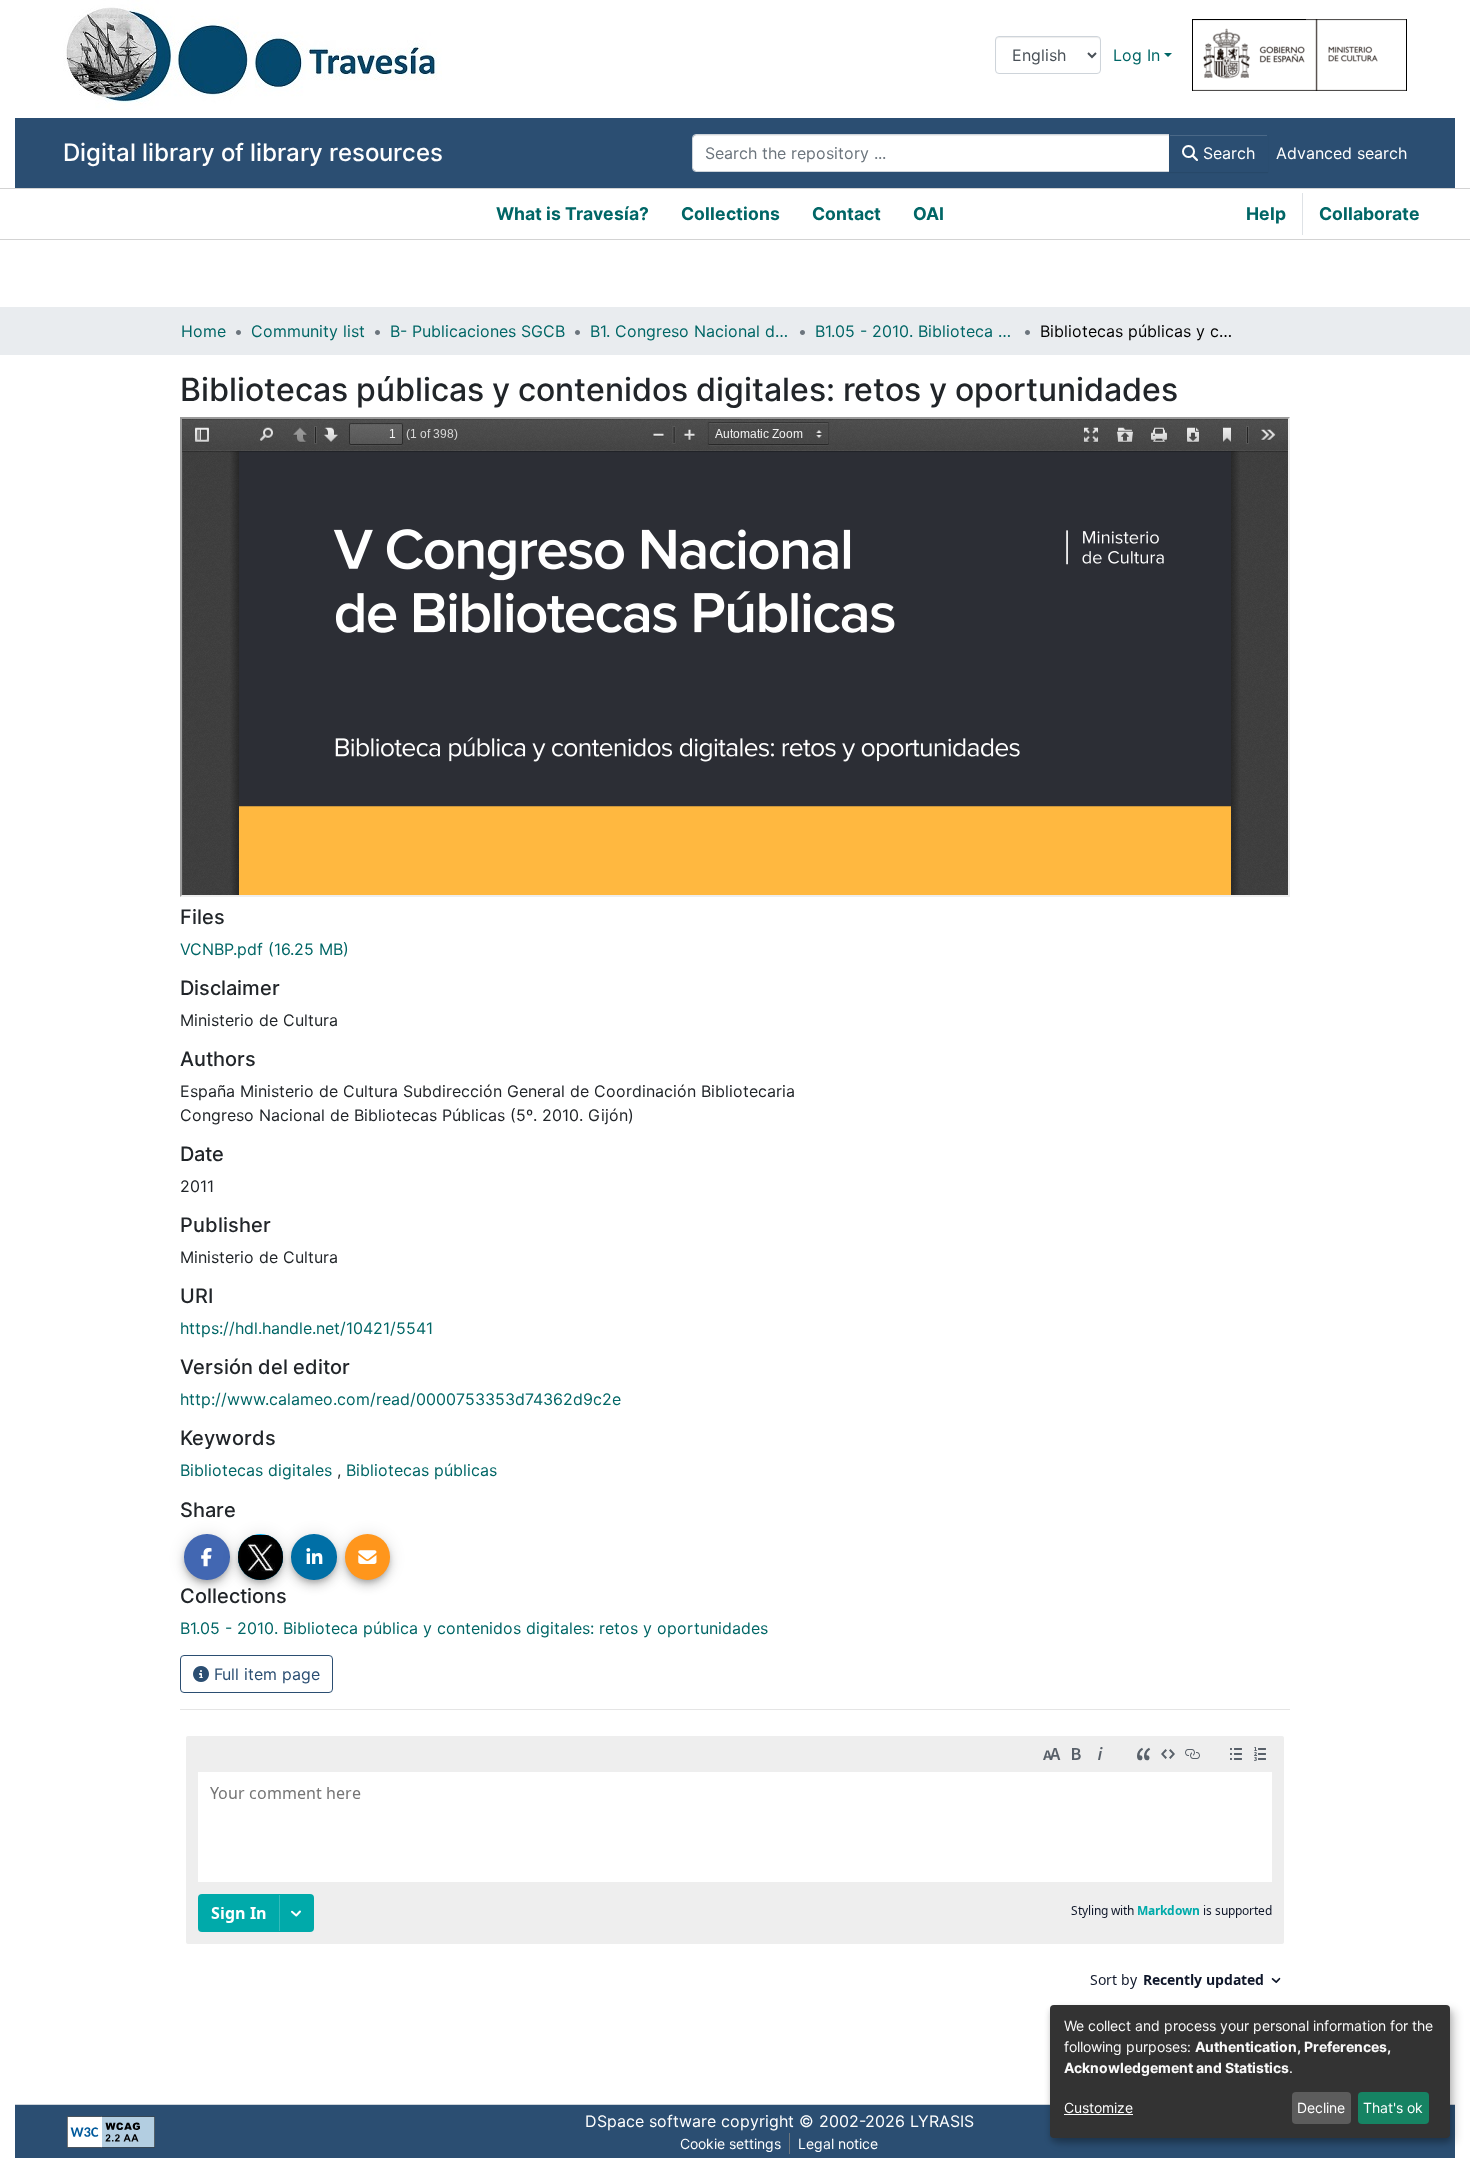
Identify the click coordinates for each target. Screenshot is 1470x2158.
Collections (730, 213)
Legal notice (838, 2143)
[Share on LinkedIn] (314, 1557)
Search (1226, 153)
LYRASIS (942, 2121)
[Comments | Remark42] (735, 1900)
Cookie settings (730, 2143)
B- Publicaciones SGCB (477, 331)
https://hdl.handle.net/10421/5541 (306, 1328)
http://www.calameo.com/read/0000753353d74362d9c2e (400, 1399)
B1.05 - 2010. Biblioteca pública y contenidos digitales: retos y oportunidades (915, 331)
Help (1266, 213)
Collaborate (1369, 213)
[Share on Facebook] (207, 1557)
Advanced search (1341, 153)
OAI (928, 213)
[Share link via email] (368, 1557)
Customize (1098, 2107)
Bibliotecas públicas (421, 1470)
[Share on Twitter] (261, 1557)
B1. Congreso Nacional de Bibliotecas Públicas (690, 331)
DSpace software (650, 2121)
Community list (308, 331)
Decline (1321, 2107)
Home (203, 331)
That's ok (1393, 2107)
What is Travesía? (572, 213)
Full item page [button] (264, 1674)
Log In (1136, 55)
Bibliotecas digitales (258, 1470)
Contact (846, 213)
